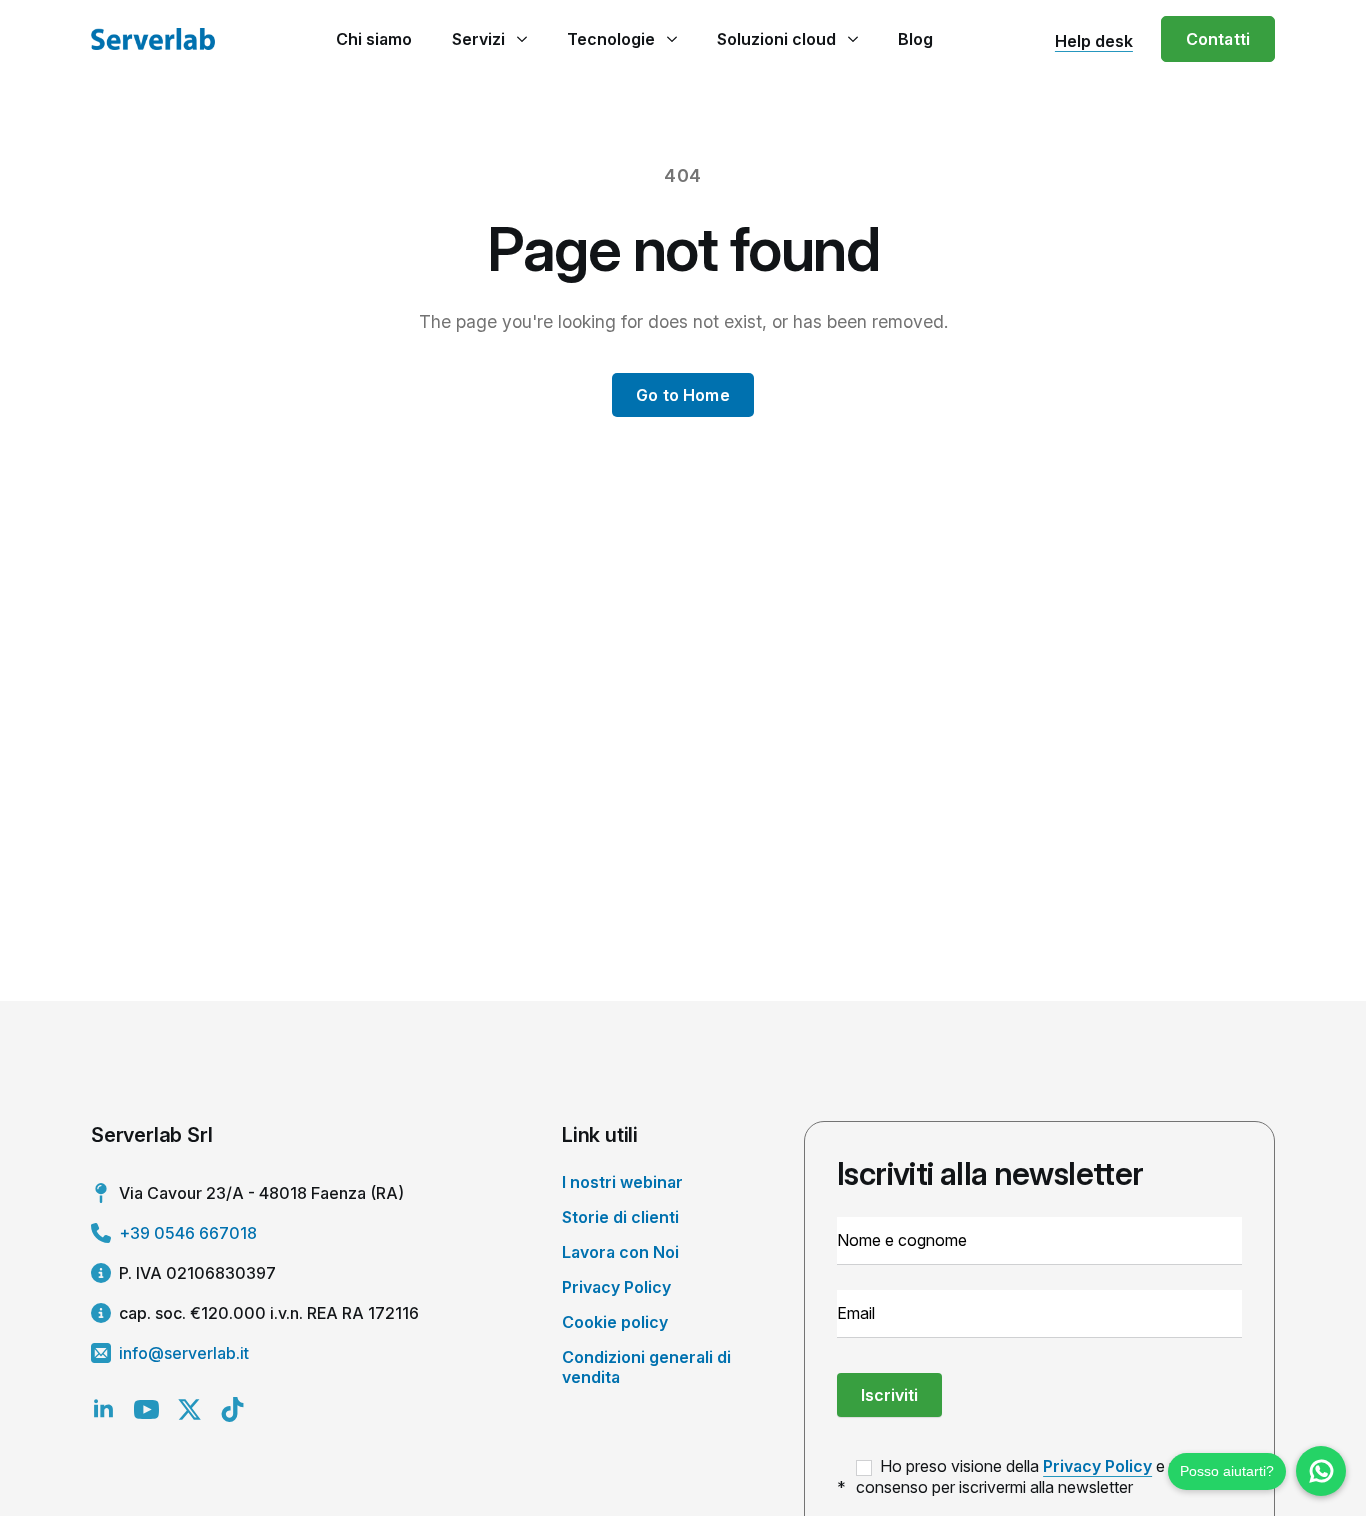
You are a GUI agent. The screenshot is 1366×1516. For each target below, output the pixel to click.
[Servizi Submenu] (521, 39)
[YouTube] (146, 1409)
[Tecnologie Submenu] (671, 39)
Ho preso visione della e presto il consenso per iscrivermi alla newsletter (1040, 1476)
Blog (915, 39)
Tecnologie (611, 39)
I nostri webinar (622, 1182)
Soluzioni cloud (776, 39)
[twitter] (189, 1409)
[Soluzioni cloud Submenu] (852, 39)
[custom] (232, 1409)
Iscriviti (889, 1395)
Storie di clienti (620, 1217)
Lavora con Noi (620, 1252)
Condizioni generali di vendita (646, 1366)
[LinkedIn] (103, 1409)
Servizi (478, 39)
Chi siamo (374, 39)
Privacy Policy (616, 1287)
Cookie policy (615, 1322)
